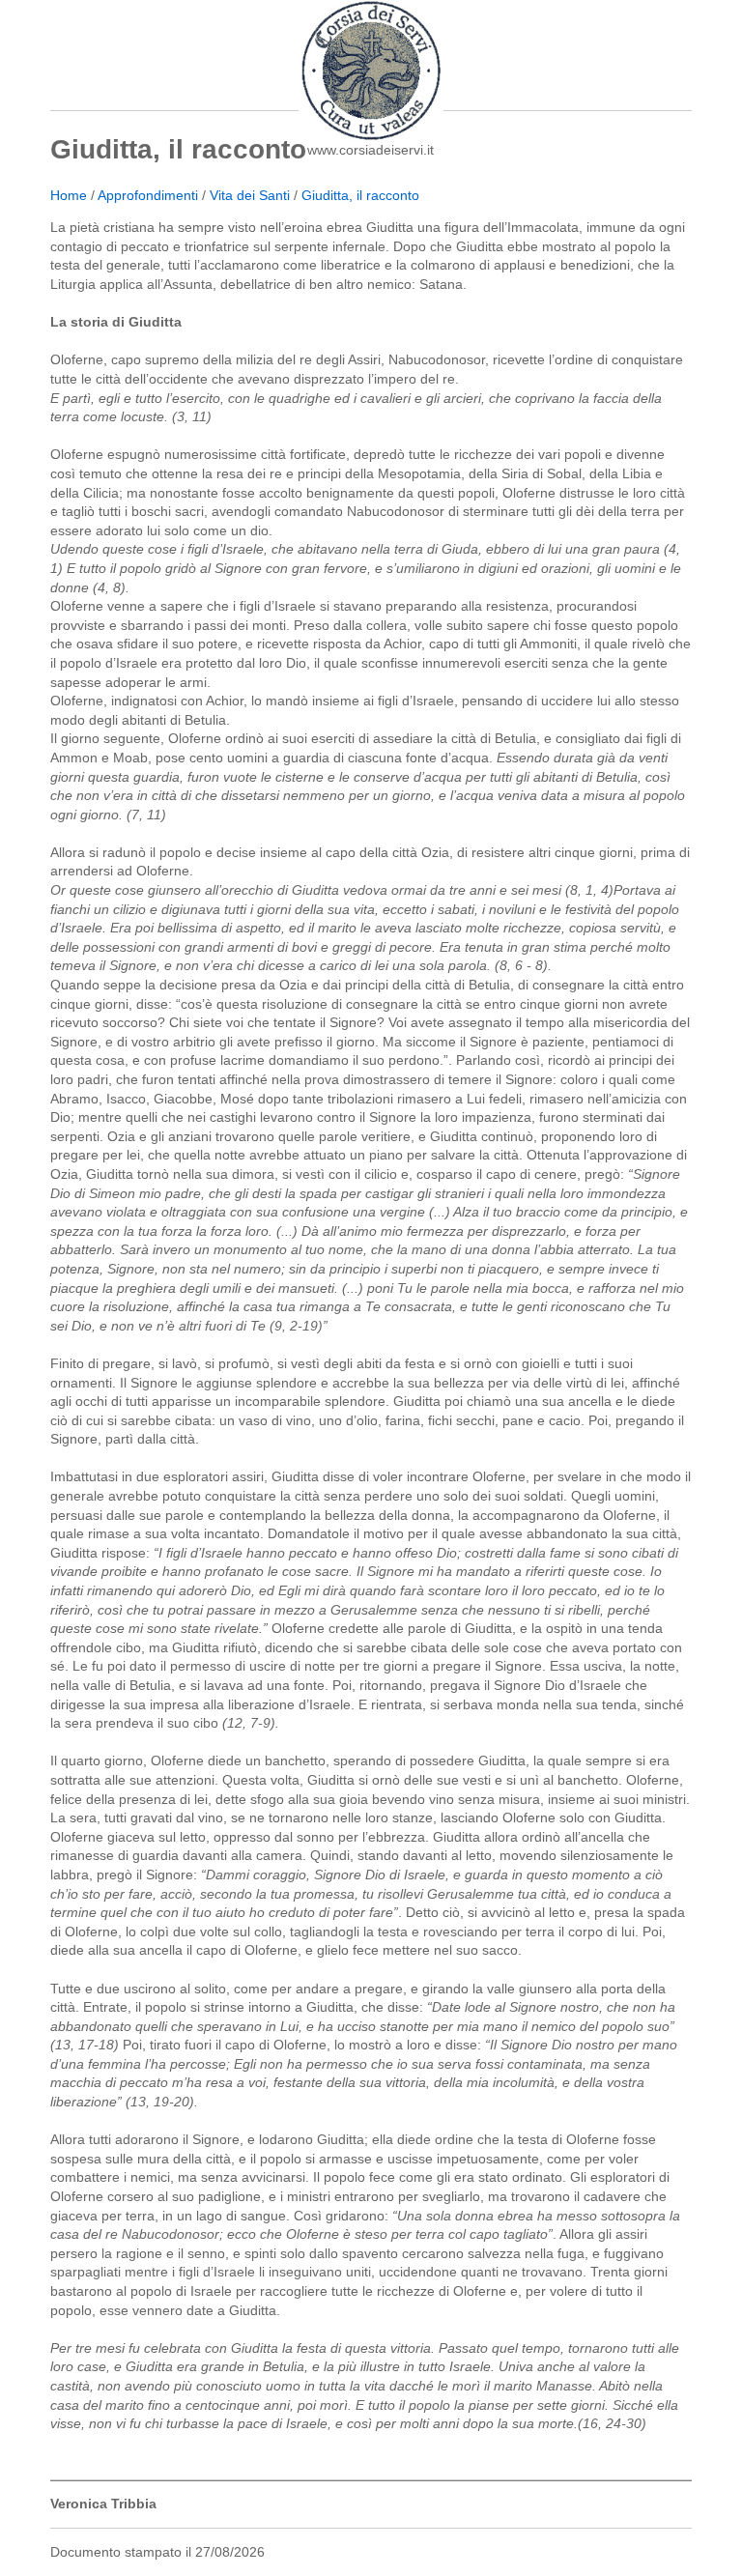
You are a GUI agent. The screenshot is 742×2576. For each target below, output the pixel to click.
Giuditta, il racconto (360, 195)
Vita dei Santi (250, 195)
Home (69, 195)
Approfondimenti (148, 195)
